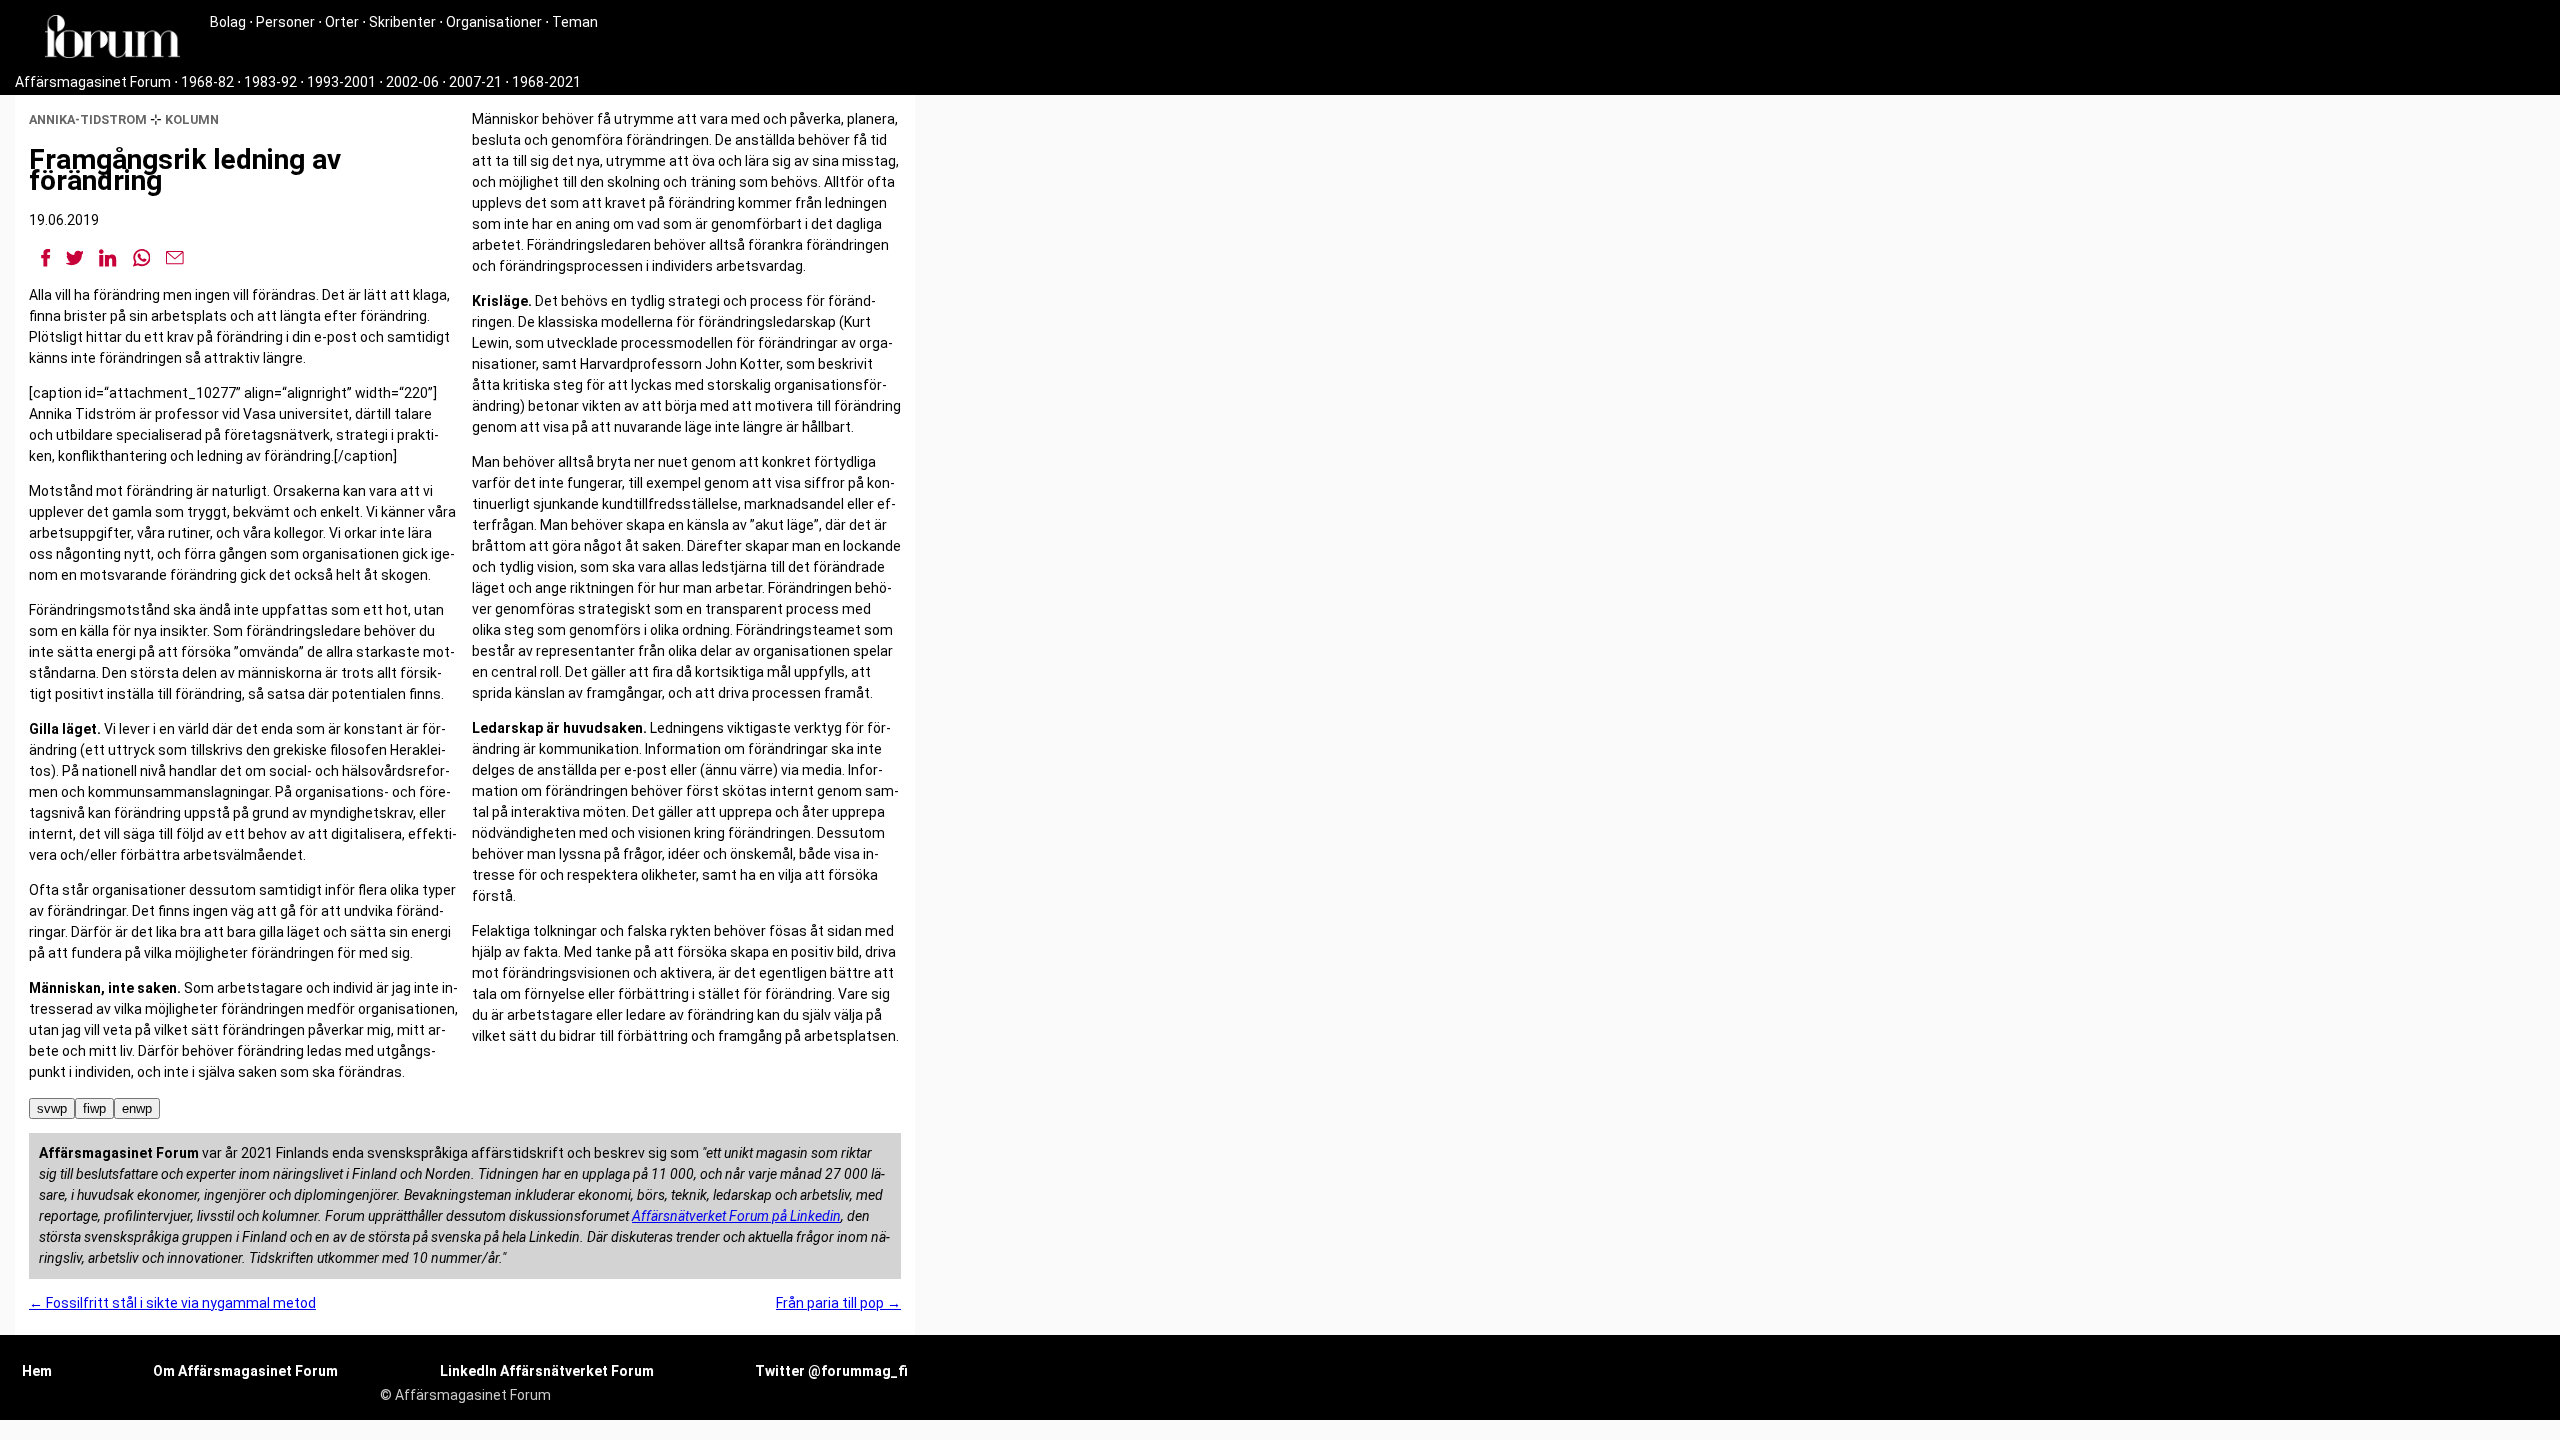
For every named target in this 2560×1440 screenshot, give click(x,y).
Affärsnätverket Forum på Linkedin (736, 1216)
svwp (52, 1108)
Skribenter (402, 22)
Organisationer (494, 22)
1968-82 (207, 82)
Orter (342, 22)
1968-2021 (546, 82)
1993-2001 (341, 82)
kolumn (192, 119)
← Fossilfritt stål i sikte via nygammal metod (172, 1303)
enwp (137, 1108)
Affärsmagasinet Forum (93, 82)
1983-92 (270, 82)
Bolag (228, 22)
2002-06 (412, 82)
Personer (285, 22)
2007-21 (475, 82)
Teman (575, 22)
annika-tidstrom (88, 119)
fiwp (94, 1108)
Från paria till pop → (838, 1303)
